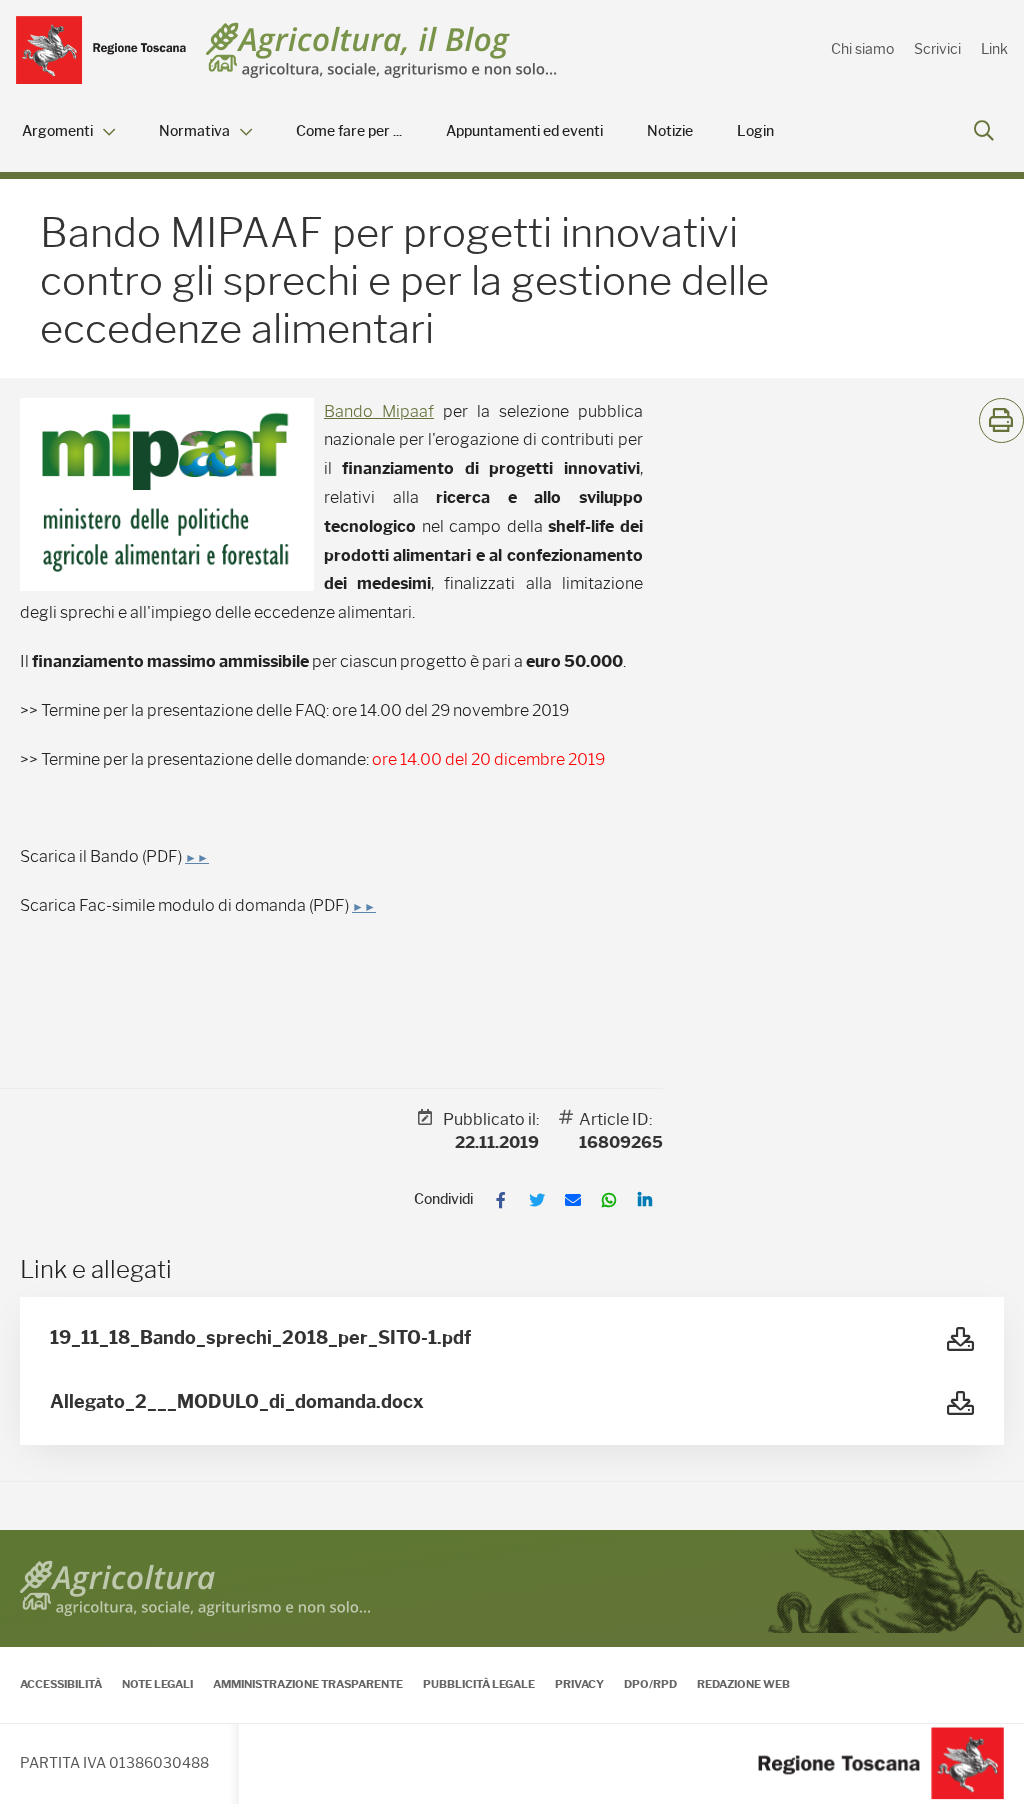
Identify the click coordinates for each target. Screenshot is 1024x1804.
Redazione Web (743, 1684)
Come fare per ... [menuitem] (349, 131)
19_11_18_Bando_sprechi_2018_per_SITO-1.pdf (260, 1338)
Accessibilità (61, 1684)
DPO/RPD (650, 1684)
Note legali (157, 1684)
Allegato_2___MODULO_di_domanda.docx (237, 1402)
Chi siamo (862, 49)
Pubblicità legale (479, 1684)
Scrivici (937, 49)
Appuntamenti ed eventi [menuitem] (524, 131)
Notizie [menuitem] (670, 131)
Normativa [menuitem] (194, 131)
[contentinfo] (512, 1666)
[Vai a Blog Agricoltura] (381, 50)
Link (994, 49)
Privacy (579, 1684)
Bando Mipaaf (379, 411)
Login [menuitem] (755, 131)
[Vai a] (101, 50)
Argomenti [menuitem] (57, 131)
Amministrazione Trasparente (308, 1684)
